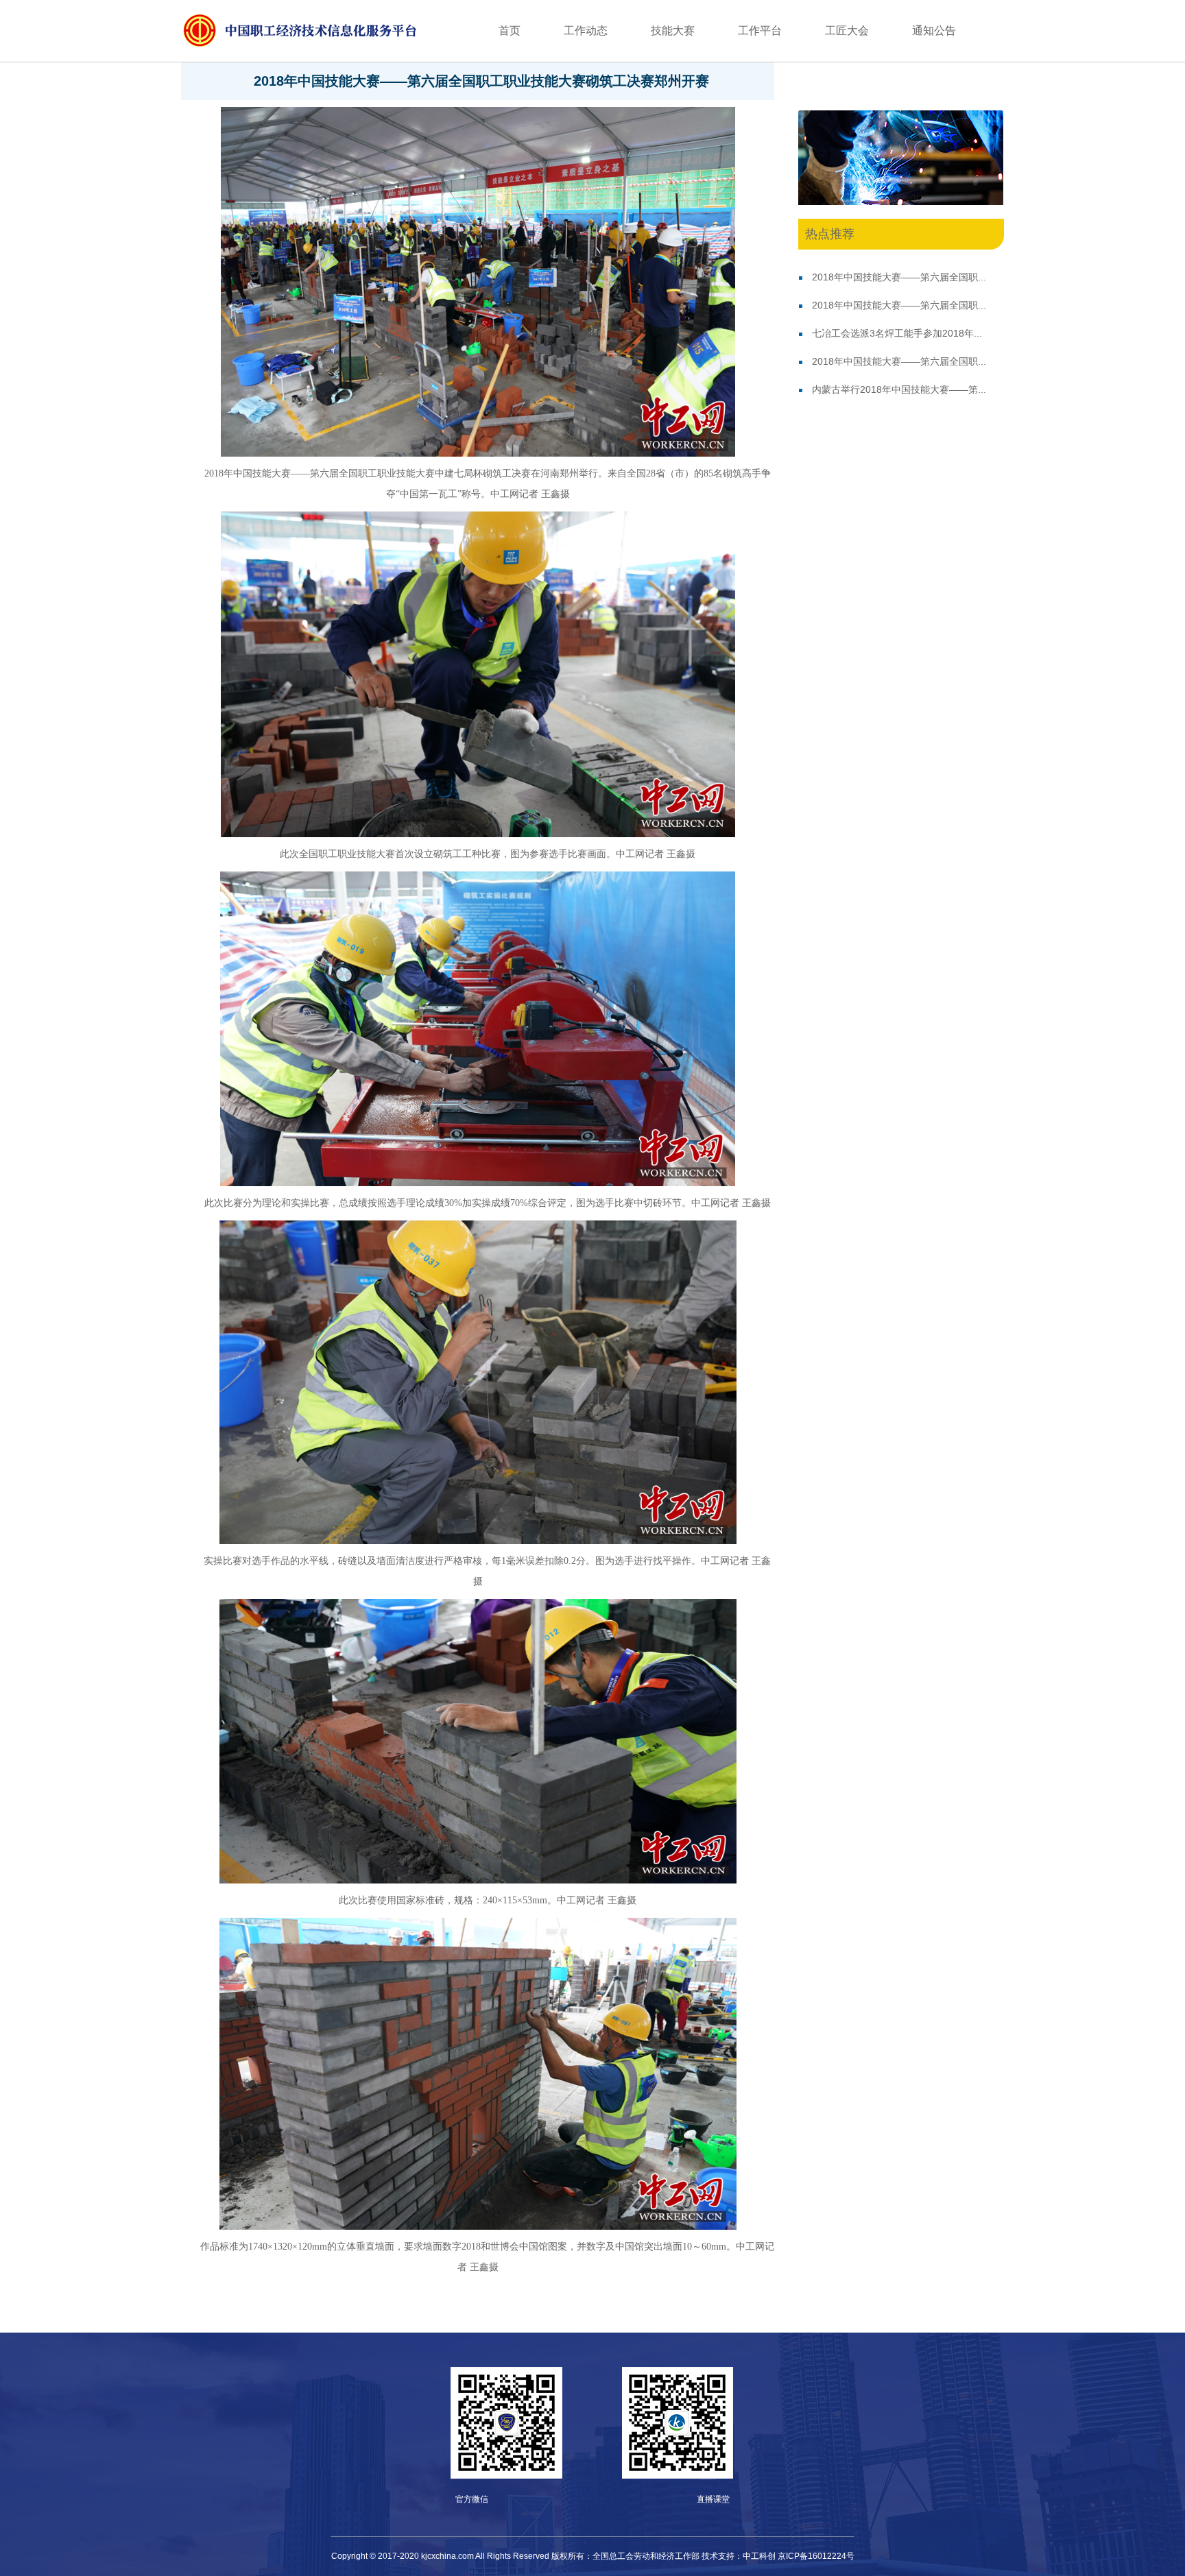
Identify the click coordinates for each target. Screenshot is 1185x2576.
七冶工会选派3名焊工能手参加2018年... (897, 333)
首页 (510, 31)
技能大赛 (673, 31)
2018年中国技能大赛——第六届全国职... (899, 277)
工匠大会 (847, 31)
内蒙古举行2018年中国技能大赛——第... (899, 389)
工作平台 (760, 31)
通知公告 (934, 31)
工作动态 (586, 31)
